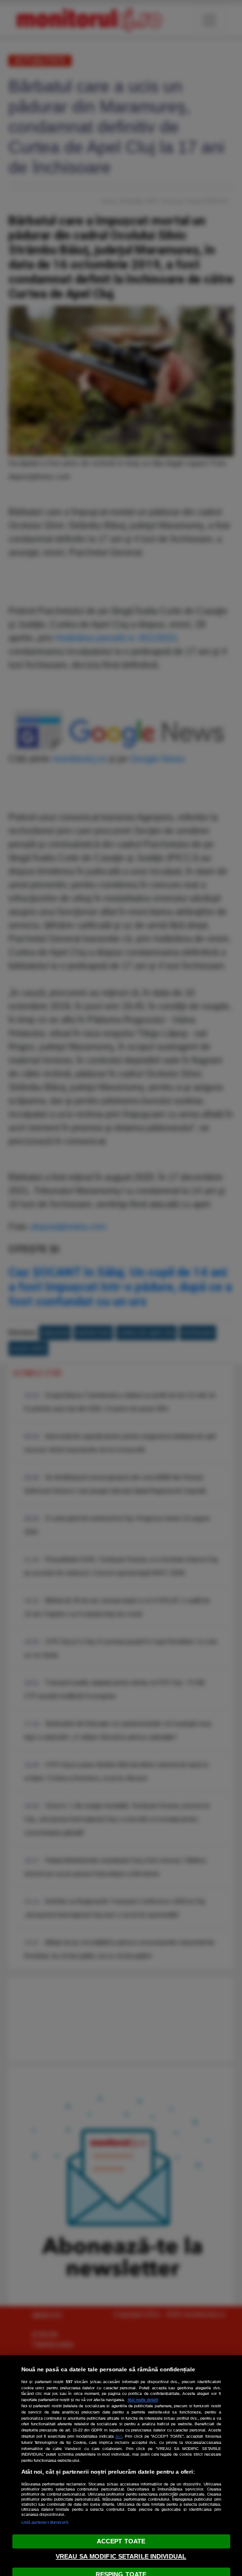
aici (119, 2436)
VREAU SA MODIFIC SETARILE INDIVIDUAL (121, 2556)
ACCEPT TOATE (121, 2541)
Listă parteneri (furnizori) (45, 2522)
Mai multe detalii (143, 2400)
